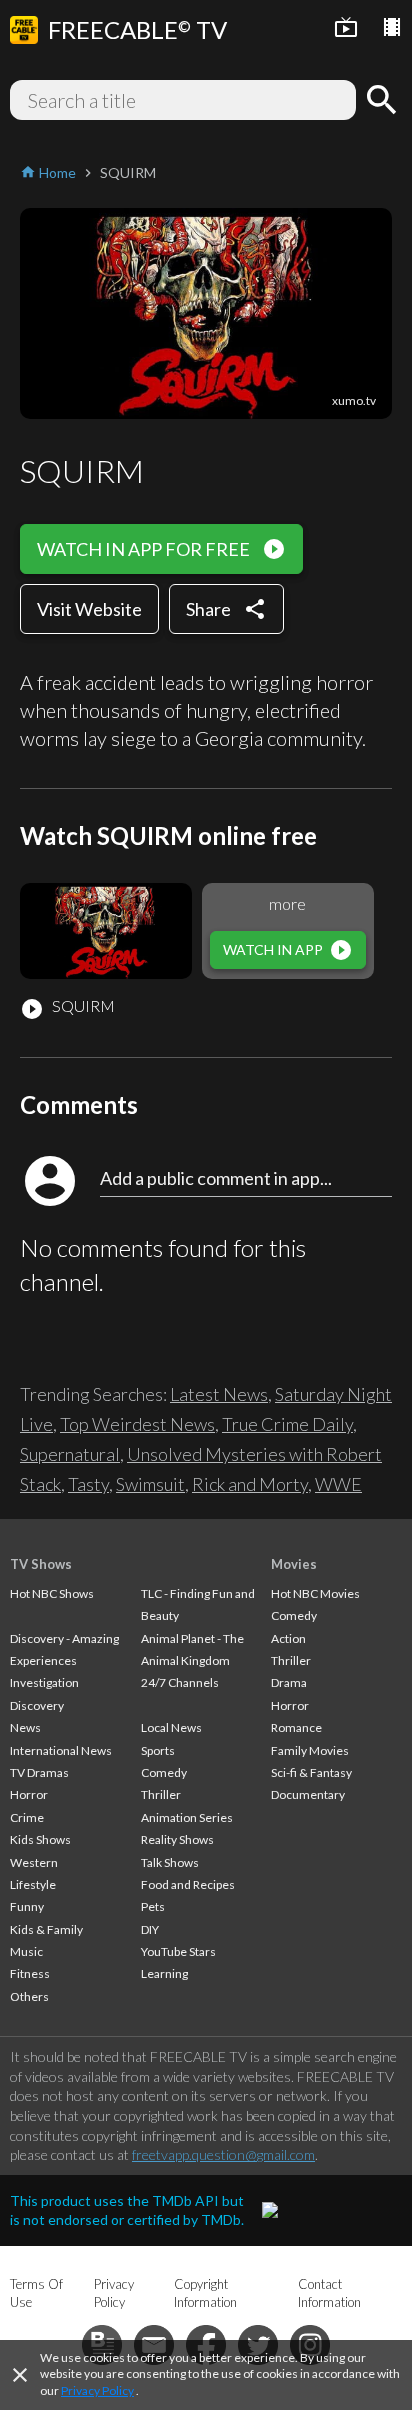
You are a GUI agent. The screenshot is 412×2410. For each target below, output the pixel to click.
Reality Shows (177, 1839)
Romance (296, 1727)
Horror (29, 1794)
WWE (338, 1484)
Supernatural (70, 1454)
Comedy (164, 1772)
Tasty (88, 1484)
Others (29, 1996)
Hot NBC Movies (315, 1593)
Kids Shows (40, 1839)
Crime (27, 1817)
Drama (289, 1682)
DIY (150, 1929)
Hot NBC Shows (52, 1593)
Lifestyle (33, 1884)
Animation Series (187, 1817)
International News (61, 1750)
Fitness (30, 1973)
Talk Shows (170, 1862)
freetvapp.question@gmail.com (223, 2154)
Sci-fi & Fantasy (311, 1772)
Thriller (161, 1794)
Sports (158, 1750)
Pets (153, 1906)
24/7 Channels (180, 1682)
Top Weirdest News (137, 1424)
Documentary (308, 1794)
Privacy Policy (97, 2390)
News (25, 1727)
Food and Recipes (188, 1884)
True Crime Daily (287, 1424)
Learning (164, 1973)
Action (288, 1638)
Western (34, 1862)
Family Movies (310, 1750)
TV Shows (41, 1564)
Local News (171, 1727)
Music (26, 1951)
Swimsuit (150, 1484)
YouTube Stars (178, 1951)
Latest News (219, 1394)
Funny (27, 1906)
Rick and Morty (250, 1484)
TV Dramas (39, 1772)
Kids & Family (46, 1929)
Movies (294, 1564)
